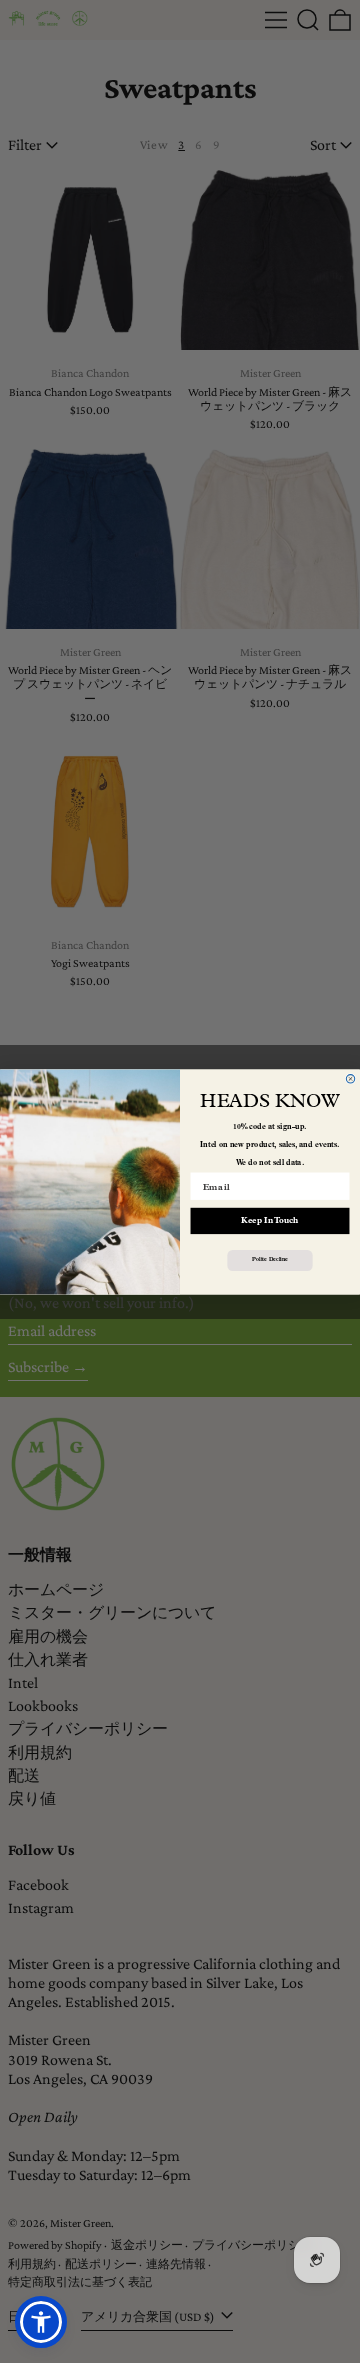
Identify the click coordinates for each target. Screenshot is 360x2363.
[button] (41, 2322)
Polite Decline (269, 1260)
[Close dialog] (350, 1078)
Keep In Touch (269, 1220)
